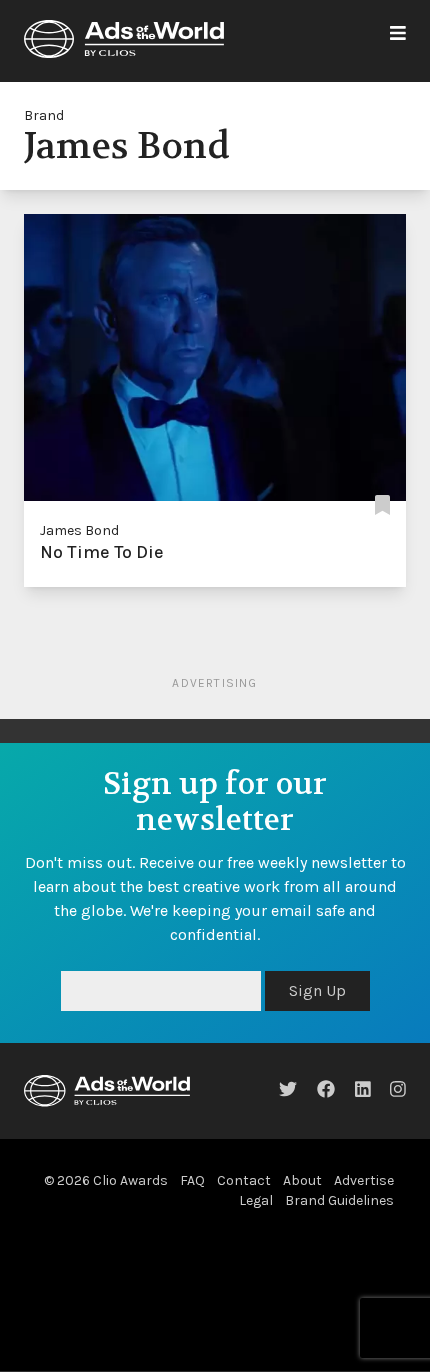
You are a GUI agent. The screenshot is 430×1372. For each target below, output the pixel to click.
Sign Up (317, 990)
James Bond (79, 530)
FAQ (192, 1180)
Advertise (364, 1180)
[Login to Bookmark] (382, 506)
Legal (256, 1200)
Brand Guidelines (339, 1200)
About (302, 1180)
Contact (244, 1180)
